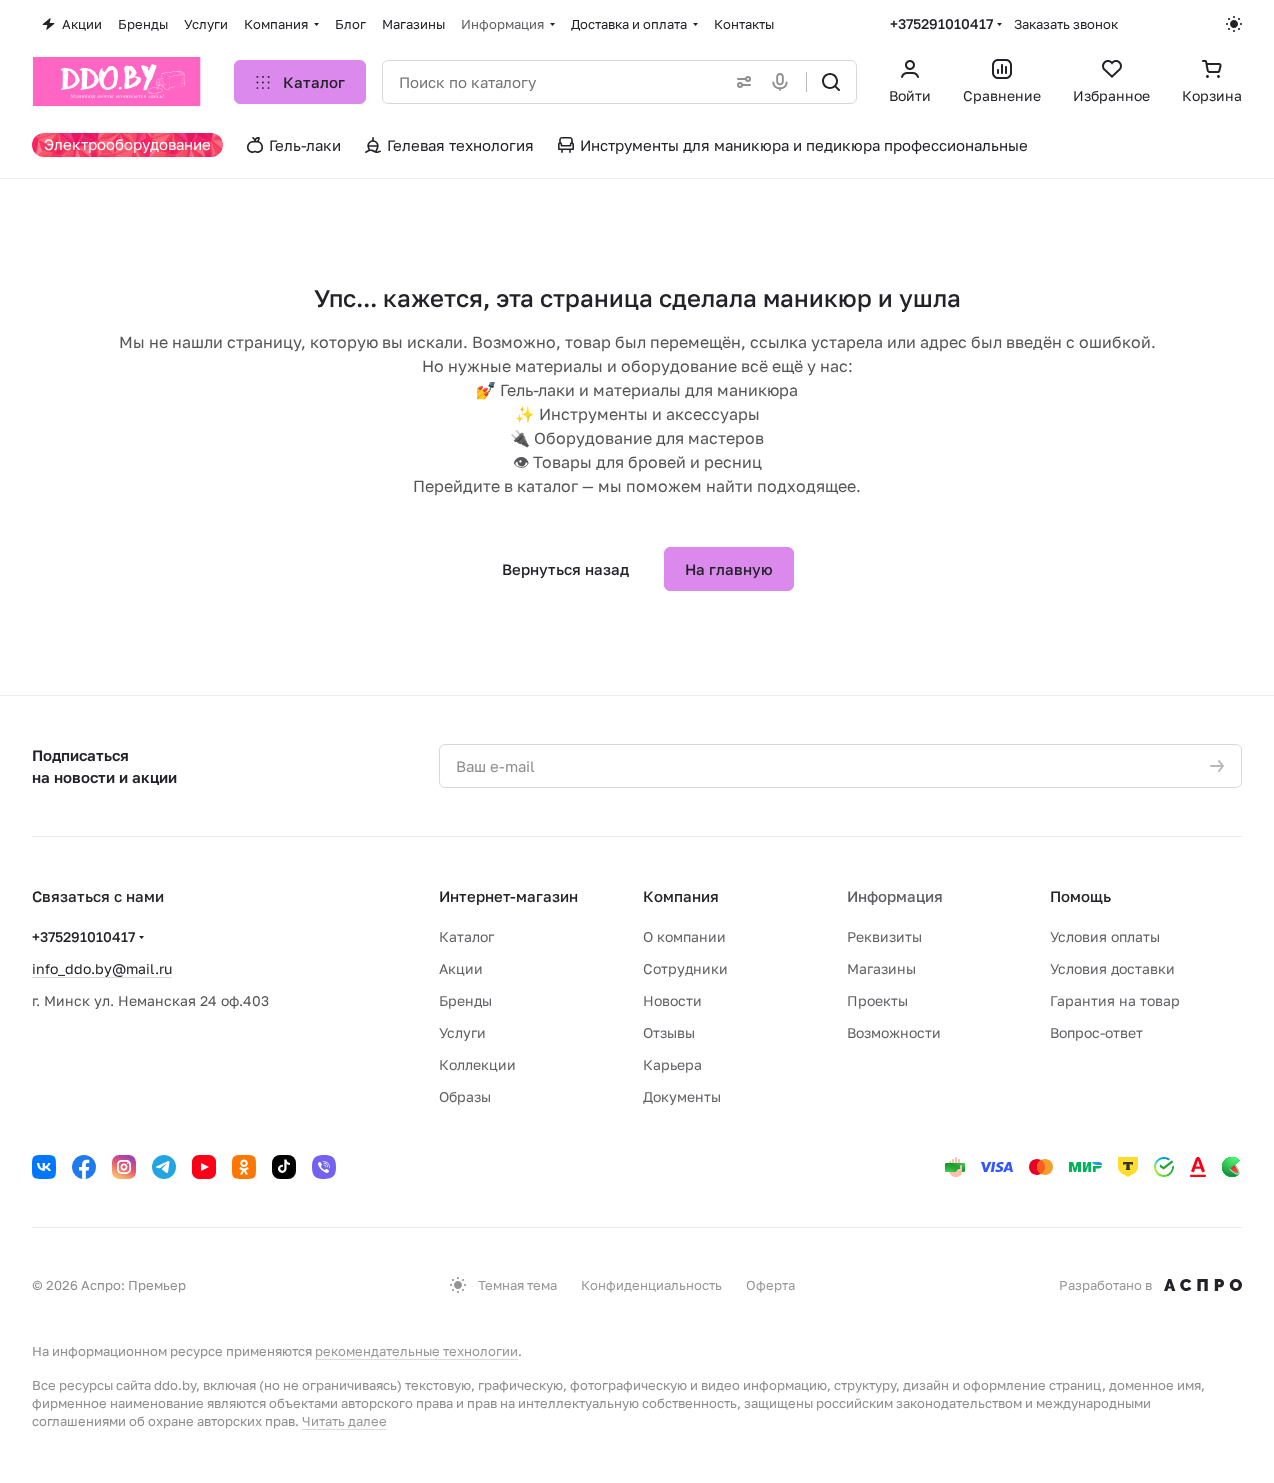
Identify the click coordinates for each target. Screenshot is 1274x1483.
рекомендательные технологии (416, 1351)
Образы (465, 1096)
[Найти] (831, 82)
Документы (682, 1096)
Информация (895, 896)
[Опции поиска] (740, 82)
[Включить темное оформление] (1234, 24)
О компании (684, 936)
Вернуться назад (565, 569)
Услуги (462, 1032)
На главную (729, 569)
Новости (672, 1000)
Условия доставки (1112, 968)
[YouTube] (204, 1167)
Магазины (881, 968)
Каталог (466, 936)
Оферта (770, 1285)
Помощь (1080, 896)
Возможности (894, 1032)
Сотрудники (685, 968)
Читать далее (344, 1421)
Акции (461, 968)
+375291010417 (941, 23)
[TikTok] (284, 1167)
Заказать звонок (1066, 24)
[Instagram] (124, 1167)
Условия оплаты (1105, 936)
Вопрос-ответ (1096, 1032)
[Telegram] (164, 1167)
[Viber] (324, 1167)
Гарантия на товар (1115, 1000)
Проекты (877, 1000)
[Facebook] (84, 1167)
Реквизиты (884, 936)
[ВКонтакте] (44, 1167)
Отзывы (669, 1032)
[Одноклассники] (244, 1167)
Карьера (672, 1064)
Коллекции (477, 1064)
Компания (681, 896)
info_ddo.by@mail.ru (102, 968)
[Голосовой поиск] (784, 82)
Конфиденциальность (651, 1285)
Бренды (465, 1000)
